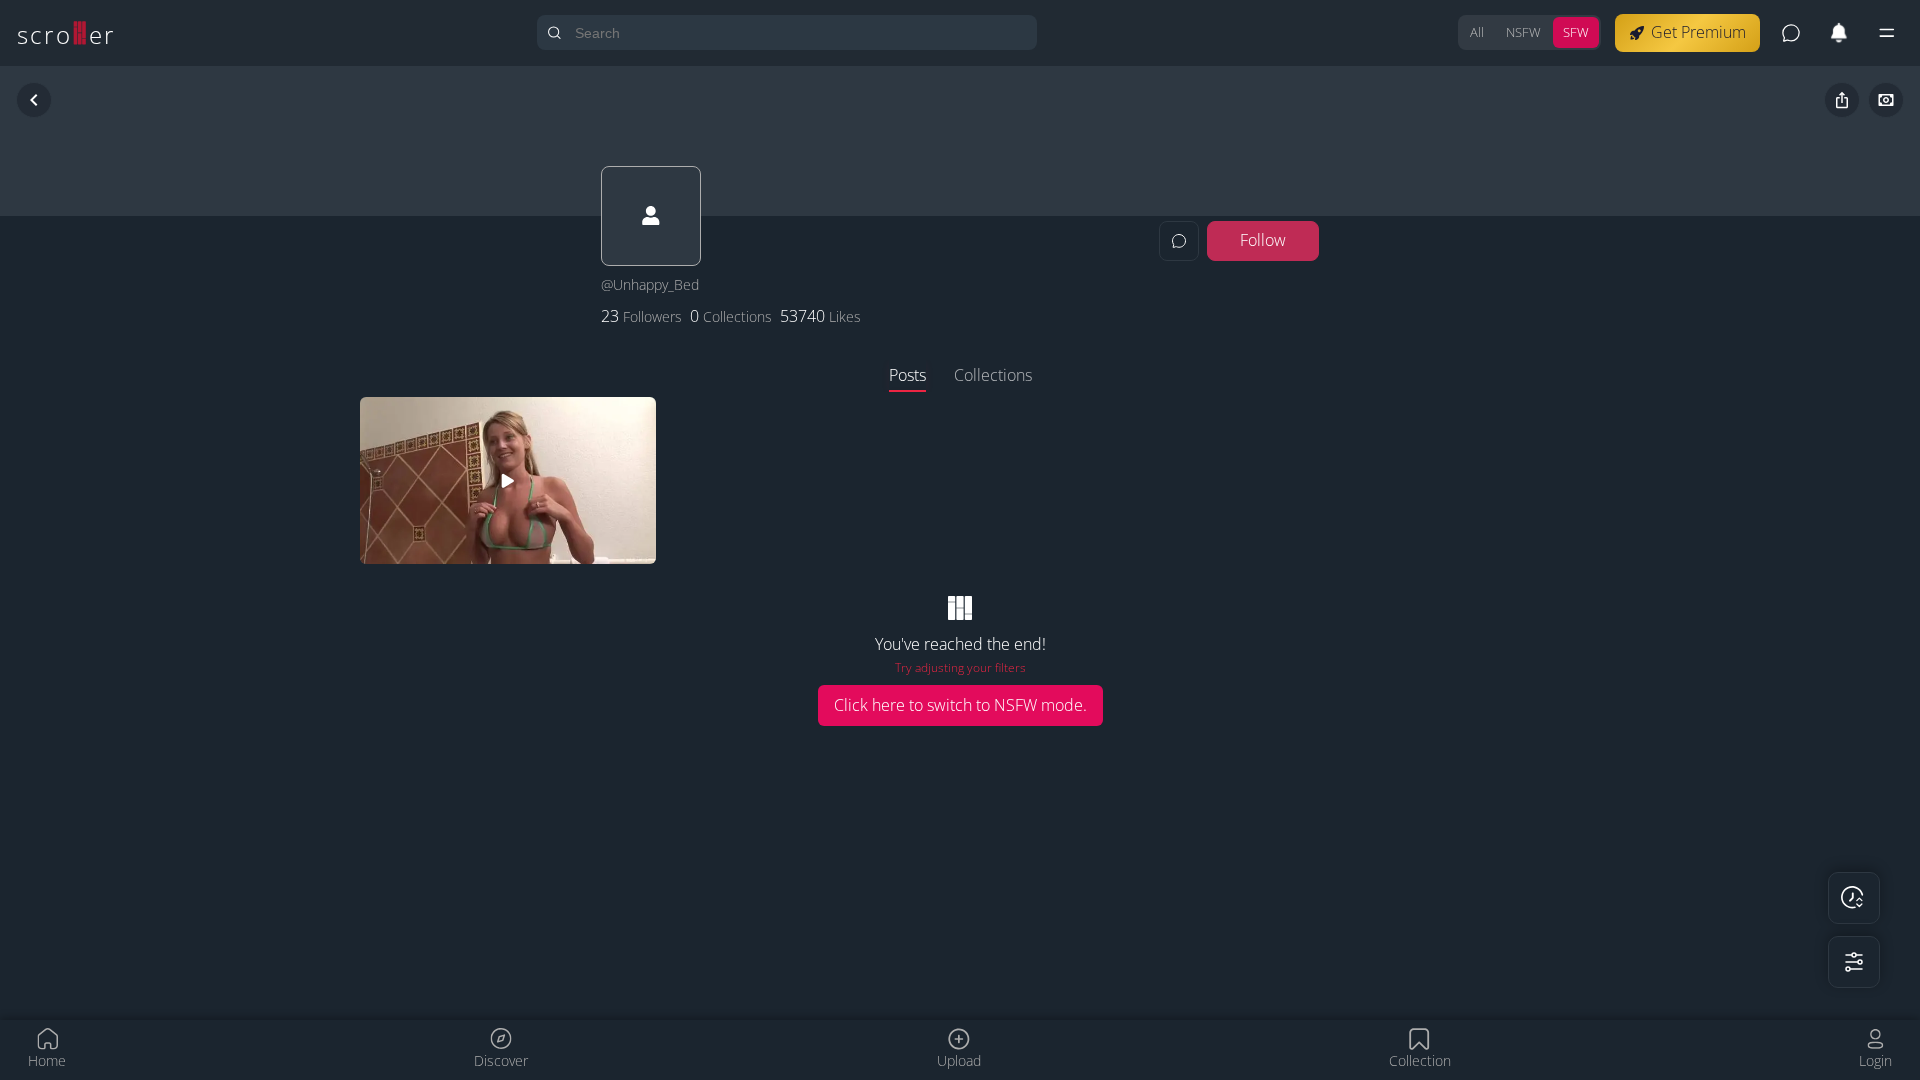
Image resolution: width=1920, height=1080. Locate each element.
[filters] (1854, 962)
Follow (1263, 240)
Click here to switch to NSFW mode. (960, 705)
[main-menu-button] (1887, 33)
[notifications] (1839, 33)
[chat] (1791, 33)
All (1477, 32)
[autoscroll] (1854, 898)
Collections (993, 375)
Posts (907, 375)
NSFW (1523, 32)
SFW (1576, 32)
